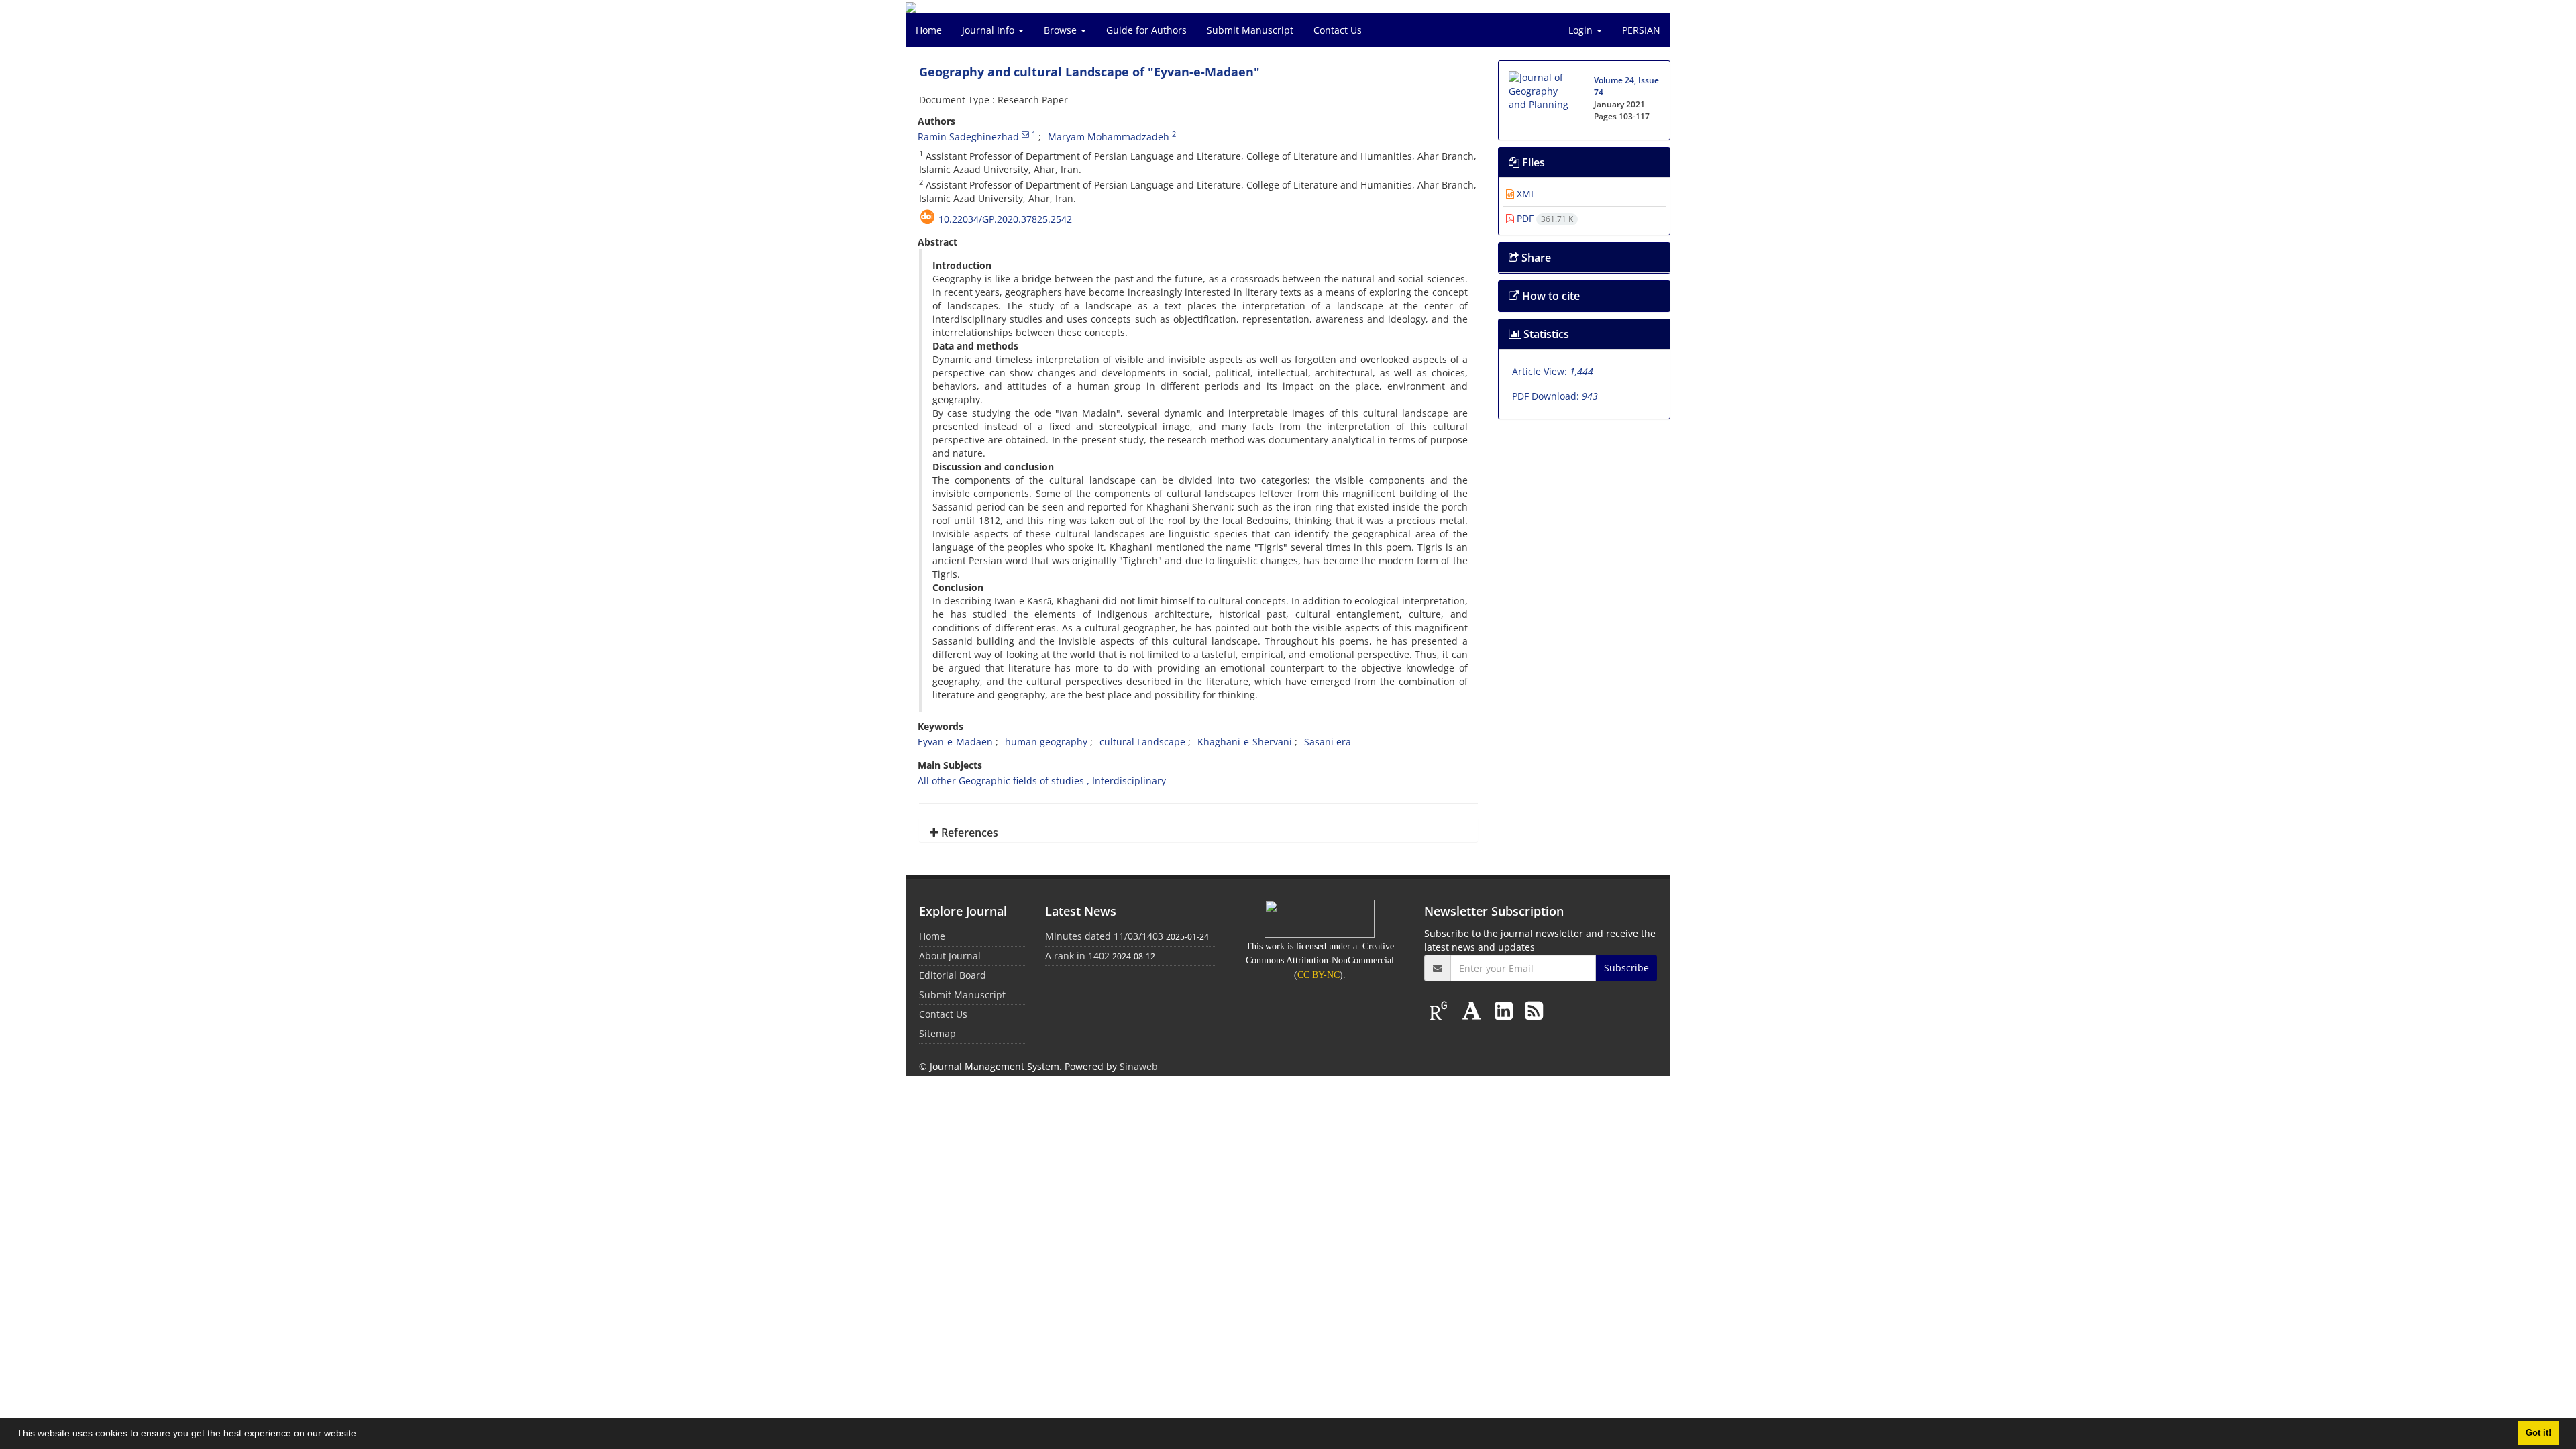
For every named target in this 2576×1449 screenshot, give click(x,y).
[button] (364, 1435)
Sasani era (1328, 742)
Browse (1062, 30)
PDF (1544, 218)
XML (1525, 194)
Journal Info (989, 30)
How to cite (1550, 296)
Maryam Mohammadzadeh (1109, 137)
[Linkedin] (1506, 1010)
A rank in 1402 (1077, 956)
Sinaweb (1139, 1066)
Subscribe (1626, 968)
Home (929, 30)
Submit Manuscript (1250, 30)
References (968, 833)
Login (1582, 30)
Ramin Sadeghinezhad (968, 137)
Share (1535, 258)
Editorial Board (953, 975)
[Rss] (1534, 1010)
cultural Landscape (1142, 742)
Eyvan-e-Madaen (955, 742)
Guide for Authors (1146, 30)
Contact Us (1338, 30)
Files (1532, 162)
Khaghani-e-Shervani (1245, 742)
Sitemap (937, 1033)
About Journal (950, 956)
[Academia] (1474, 1010)
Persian (1641, 30)
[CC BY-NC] (1320, 918)
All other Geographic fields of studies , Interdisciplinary (1042, 781)
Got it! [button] (2538, 1433)
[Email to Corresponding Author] (1025, 134)
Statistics (1545, 334)
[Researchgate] (1441, 1010)
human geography (1046, 742)
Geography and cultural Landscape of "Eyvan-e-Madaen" (1089, 72)
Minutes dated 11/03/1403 (1104, 936)
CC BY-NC (1319, 975)
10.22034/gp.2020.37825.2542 (1005, 219)
